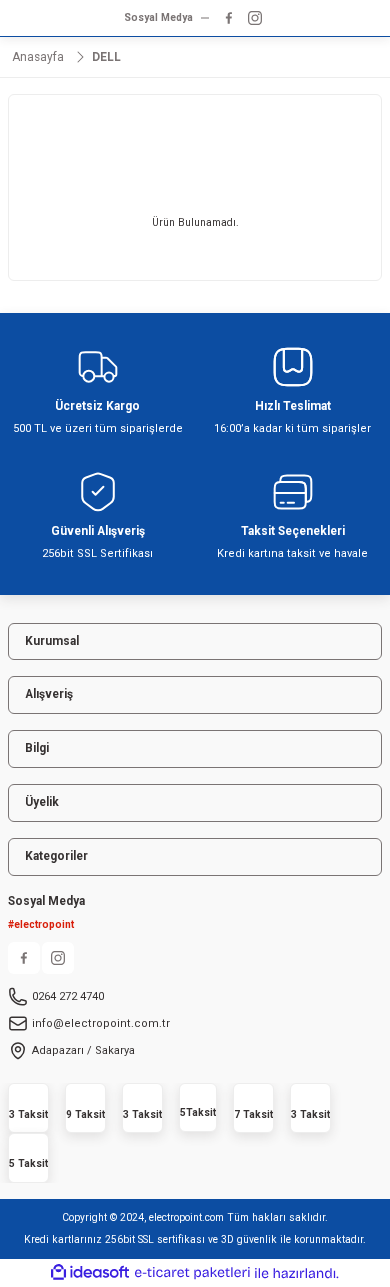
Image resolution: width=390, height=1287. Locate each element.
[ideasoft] (90, 1273)
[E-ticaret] (192, 1272)
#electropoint (41, 924)
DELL (106, 57)
